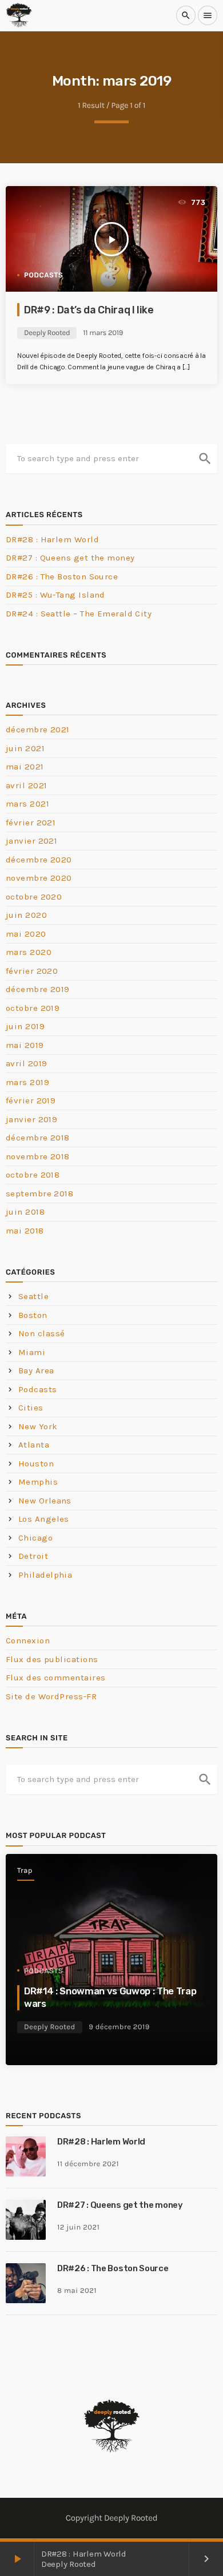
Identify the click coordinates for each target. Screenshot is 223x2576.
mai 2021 (25, 767)
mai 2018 (25, 1231)
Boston (33, 1315)
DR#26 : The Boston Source (62, 577)
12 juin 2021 (78, 2228)
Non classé (42, 1333)
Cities (31, 1408)
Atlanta (34, 1445)
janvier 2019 (31, 1119)
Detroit (33, 1556)
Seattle (33, 1296)
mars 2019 (27, 1082)
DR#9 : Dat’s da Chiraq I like (89, 310)
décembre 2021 (38, 729)
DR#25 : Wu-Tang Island (55, 595)
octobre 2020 (34, 897)
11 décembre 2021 (88, 2164)
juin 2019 (25, 1026)
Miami (32, 1352)
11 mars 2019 (103, 333)
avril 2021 (27, 785)
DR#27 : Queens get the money (70, 558)
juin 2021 (25, 748)
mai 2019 (25, 1045)
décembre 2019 (38, 989)
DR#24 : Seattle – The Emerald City (79, 614)
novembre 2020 (39, 878)
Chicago (35, 1538)
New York (38, 1426)
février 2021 (31, 823)
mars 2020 (29, 952)
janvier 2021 (31, 841)
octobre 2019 (33, 1008)
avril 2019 (27, 1063)
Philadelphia (45, 1575)
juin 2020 (26, 915)
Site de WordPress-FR (51, 1696)
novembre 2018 (38, 1156)
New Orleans (45, 1501)
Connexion (28, 1640)
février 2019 (31, 1100)
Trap (25, 1871)
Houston (36, 1464)
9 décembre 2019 (119, 2027)
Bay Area (36, 1370)
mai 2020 (26, 934)
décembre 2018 (38, 1138)
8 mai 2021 (77, 2291)
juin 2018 (25, 1212)
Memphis (38, 1482)
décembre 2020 (39, 860)
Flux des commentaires (55, 1678)
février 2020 (32, 971)
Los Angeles (44, 1519)
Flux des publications (52, 1659)
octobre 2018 (33, 1175)
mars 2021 (27, 804)
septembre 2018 (39, 1194)
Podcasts (43, 275)
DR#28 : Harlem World (52, 539)
